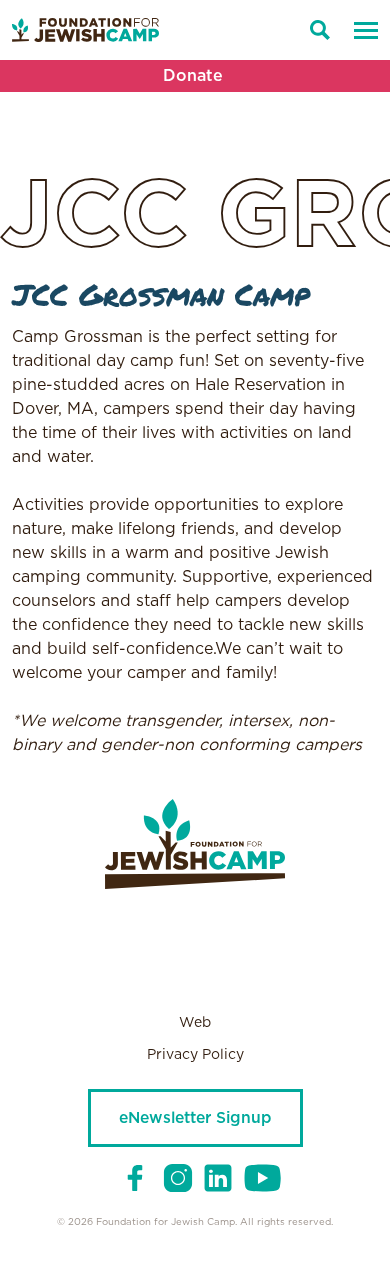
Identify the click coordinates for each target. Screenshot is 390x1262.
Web (195, 1023)
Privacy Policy (195, 1055)
